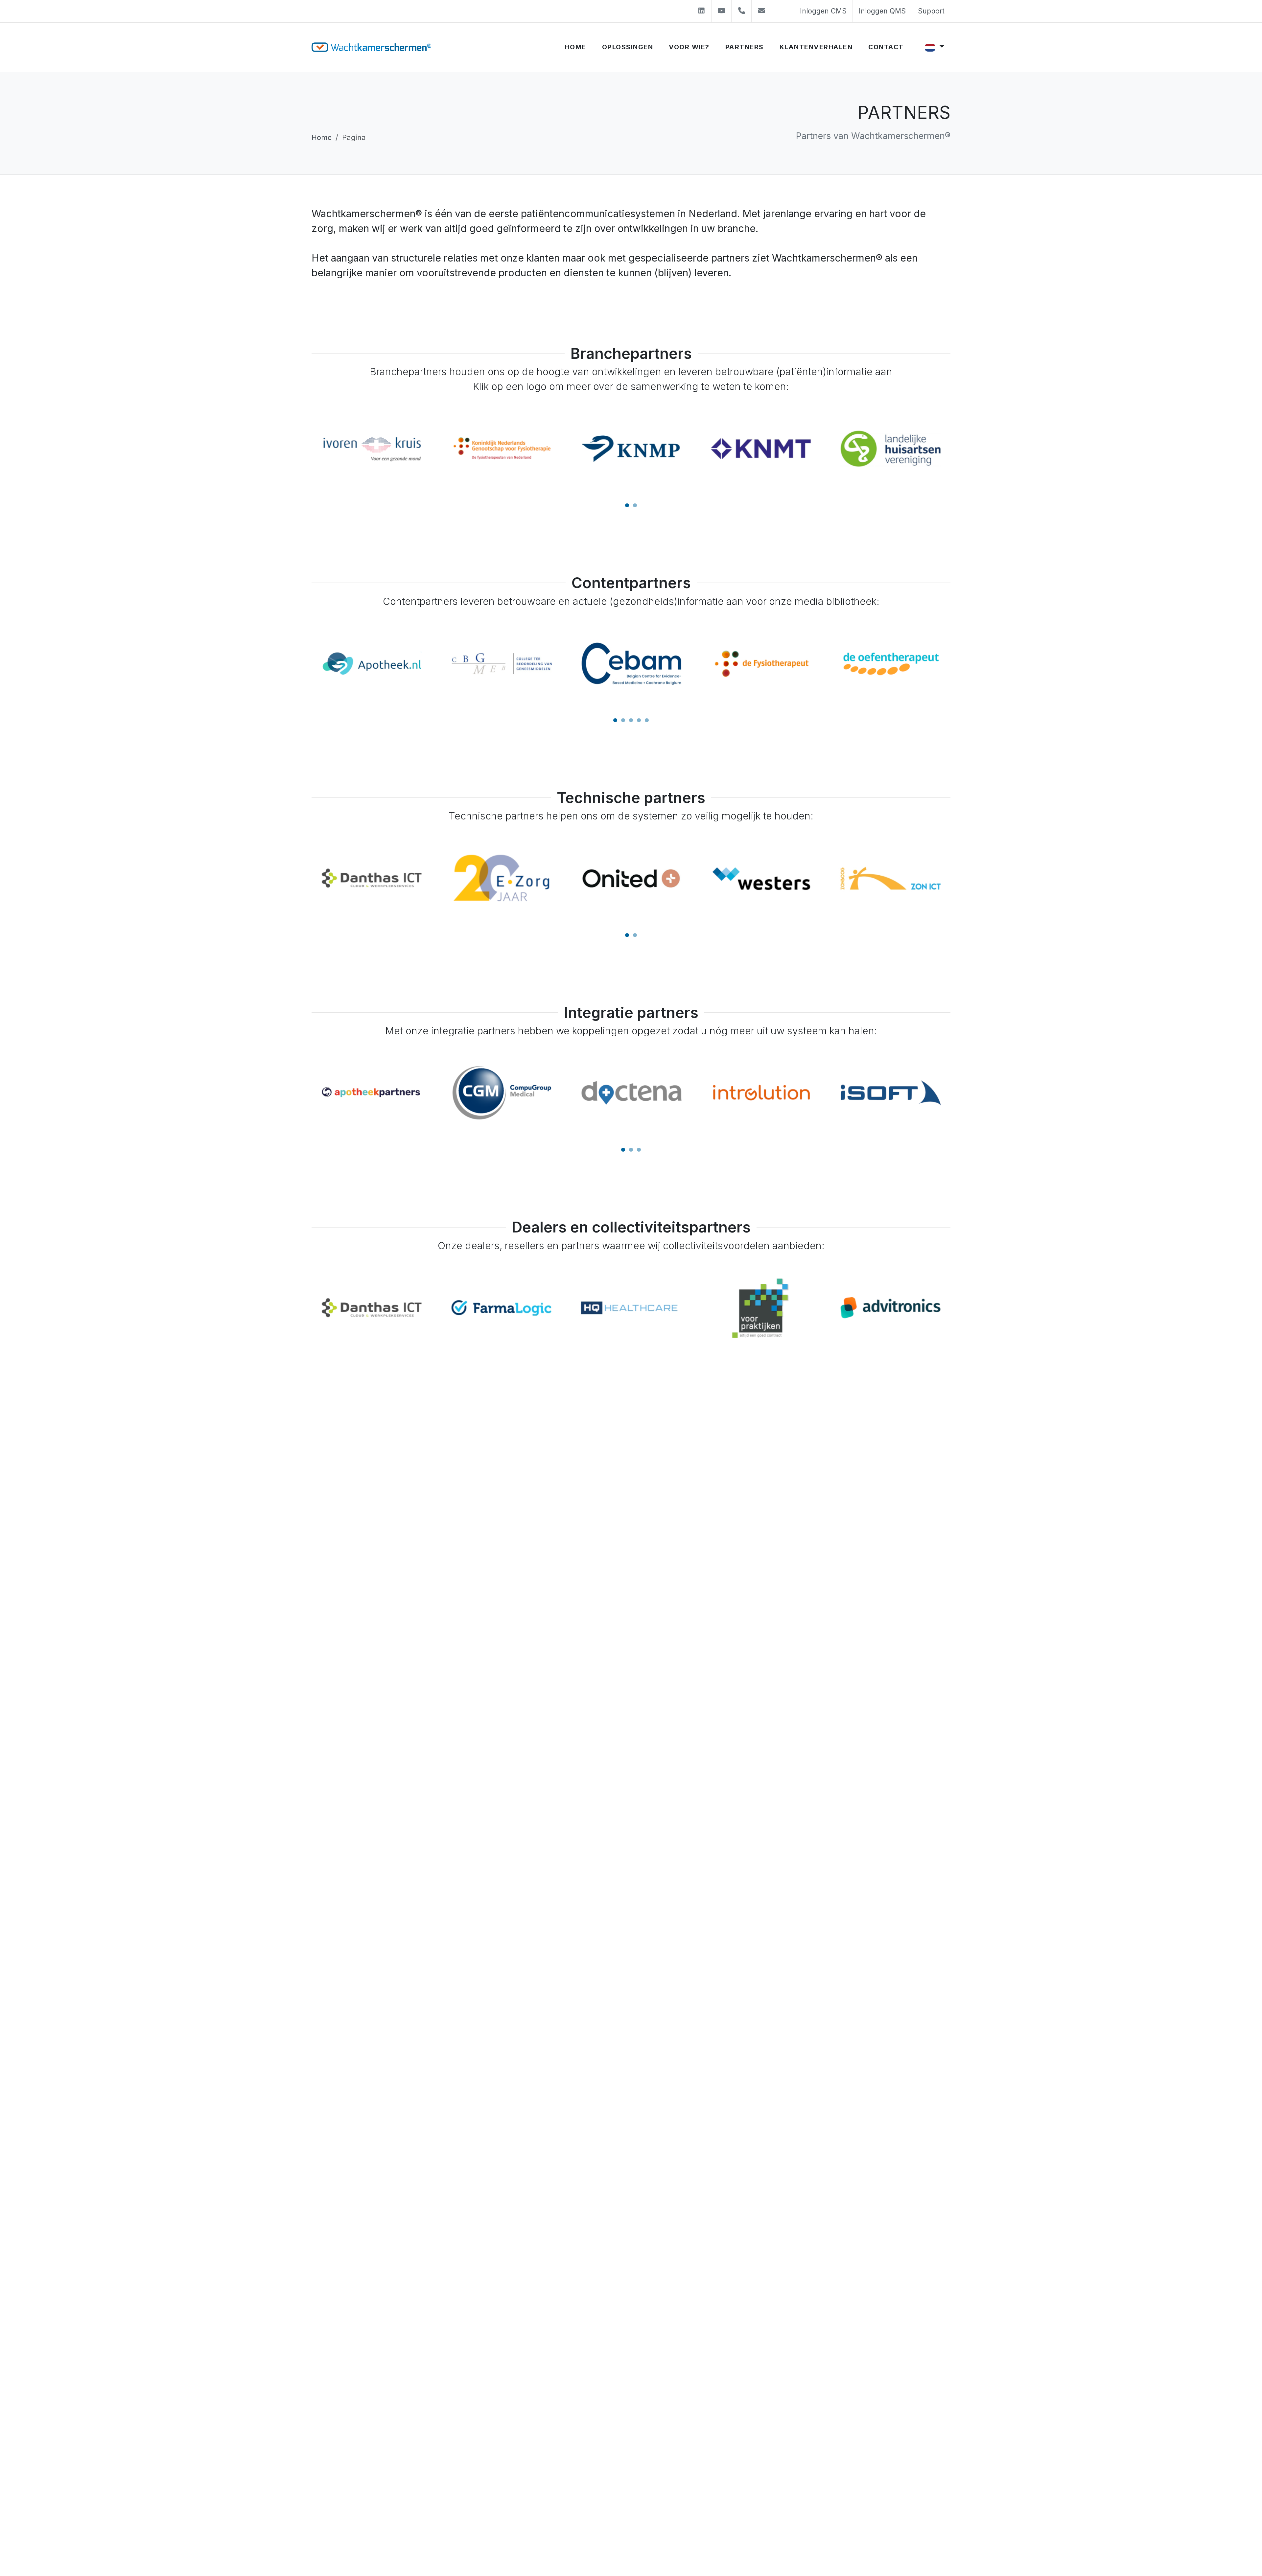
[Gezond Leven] (761, 664)
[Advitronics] (631, 1308)
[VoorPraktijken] (502, 1308)
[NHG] (761, 449)
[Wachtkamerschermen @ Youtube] (721, 11)
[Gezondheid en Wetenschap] (890, 664)
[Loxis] (761, 1093)
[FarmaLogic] (891, 1308)
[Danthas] (891, 878)
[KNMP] (372, 449)
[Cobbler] (761, 878)
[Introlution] (501, 1093)
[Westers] (502, 878)
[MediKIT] (890, 1093)
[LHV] (631, 449)
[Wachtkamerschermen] (371, 47)
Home (322, 137)
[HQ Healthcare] (372, 1308)
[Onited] (372, 878)
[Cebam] (372, 664)
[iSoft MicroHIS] (631, 1093)
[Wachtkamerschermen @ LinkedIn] (701, 11)
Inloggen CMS (823, 11)
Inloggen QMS (882, 11)
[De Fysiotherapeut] (501, 664)
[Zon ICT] (631, 878)
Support (931, 11)
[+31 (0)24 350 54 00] (741, 11)
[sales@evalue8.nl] (761, 11)
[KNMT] (502, 449)
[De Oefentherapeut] (631, 664)
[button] (627, 505)
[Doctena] (372, 1093)
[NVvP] (891, 449)
